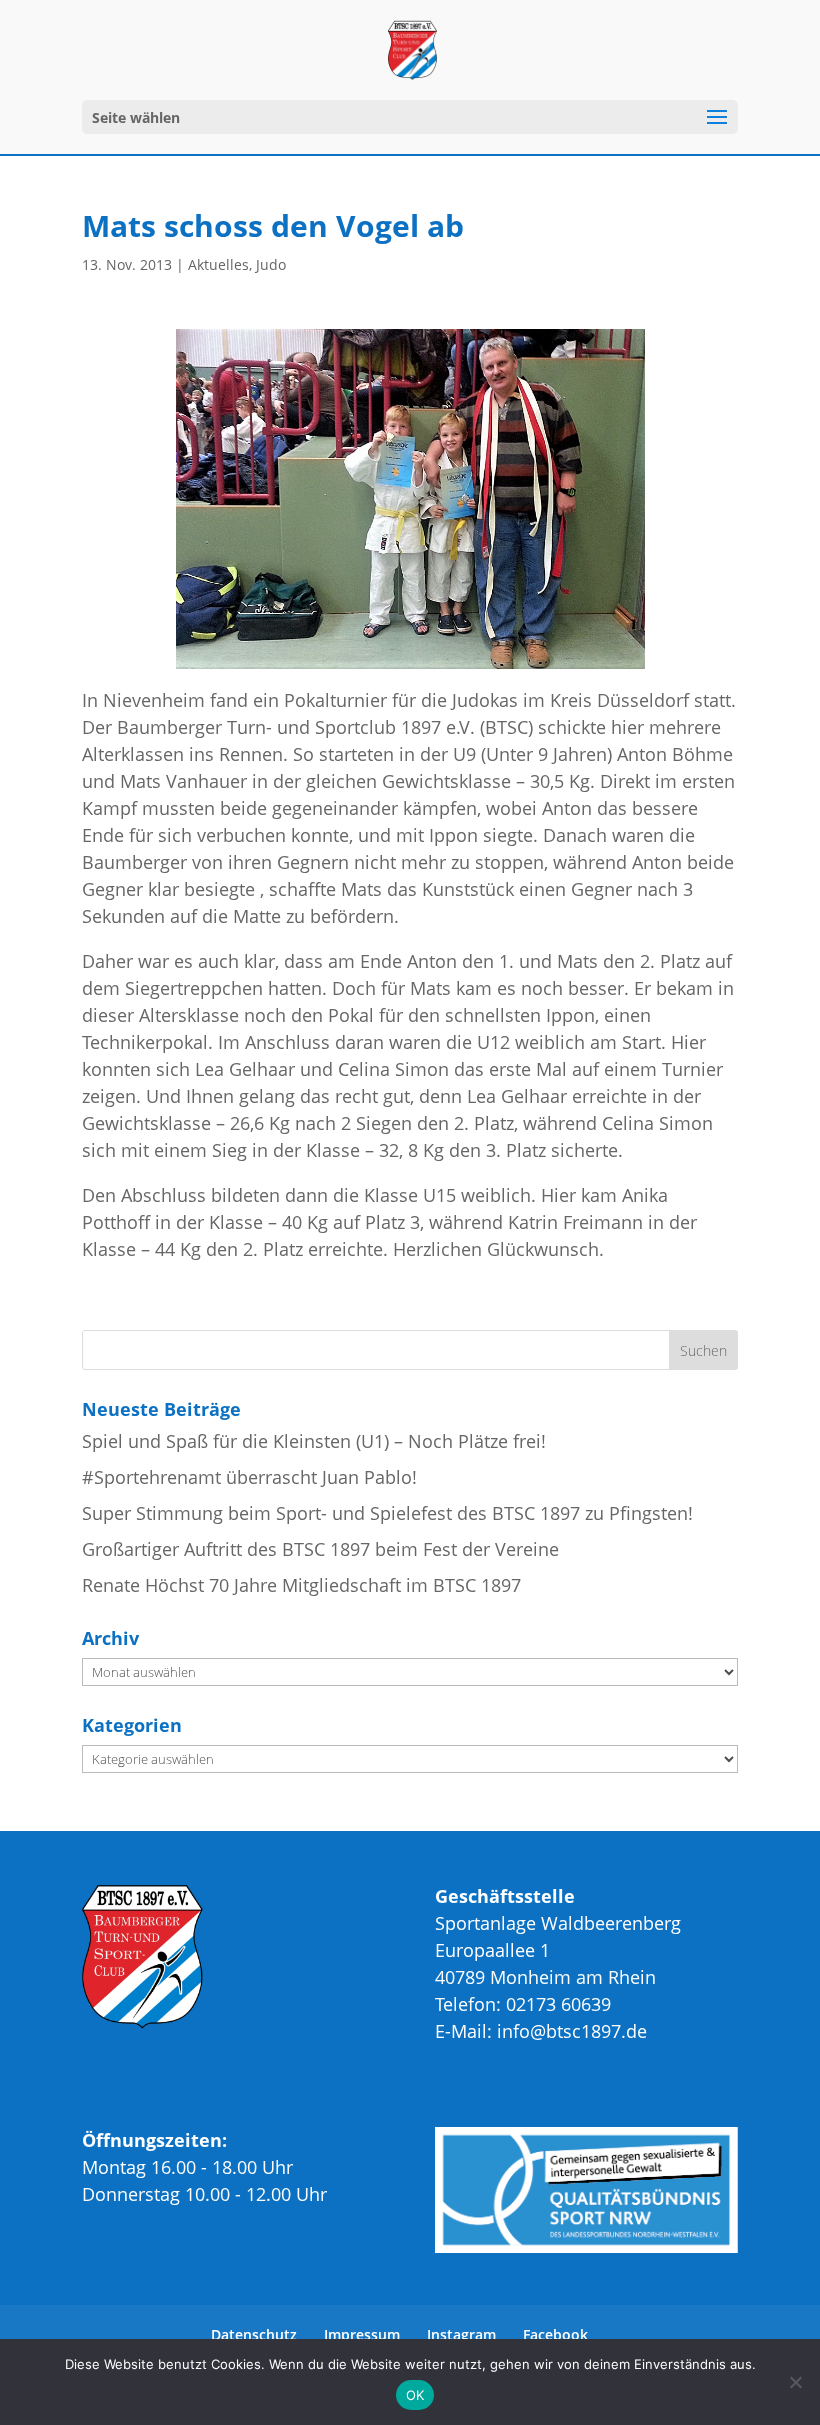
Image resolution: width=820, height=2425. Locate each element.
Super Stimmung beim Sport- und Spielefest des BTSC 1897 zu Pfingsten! (387, 1513)
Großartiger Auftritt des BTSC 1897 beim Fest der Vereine (320, 1549)
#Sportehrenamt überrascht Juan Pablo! (249, 1477)
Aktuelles (218, 264)
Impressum (362, 2334)
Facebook (555, 2334)
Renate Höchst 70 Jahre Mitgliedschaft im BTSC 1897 (301, 1585)
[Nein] (795, 2382)
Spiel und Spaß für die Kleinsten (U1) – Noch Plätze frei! (314, 1441)
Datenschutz (254, 2334)
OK (415, 2395)
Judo (271, 264)
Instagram (461, 2334)
